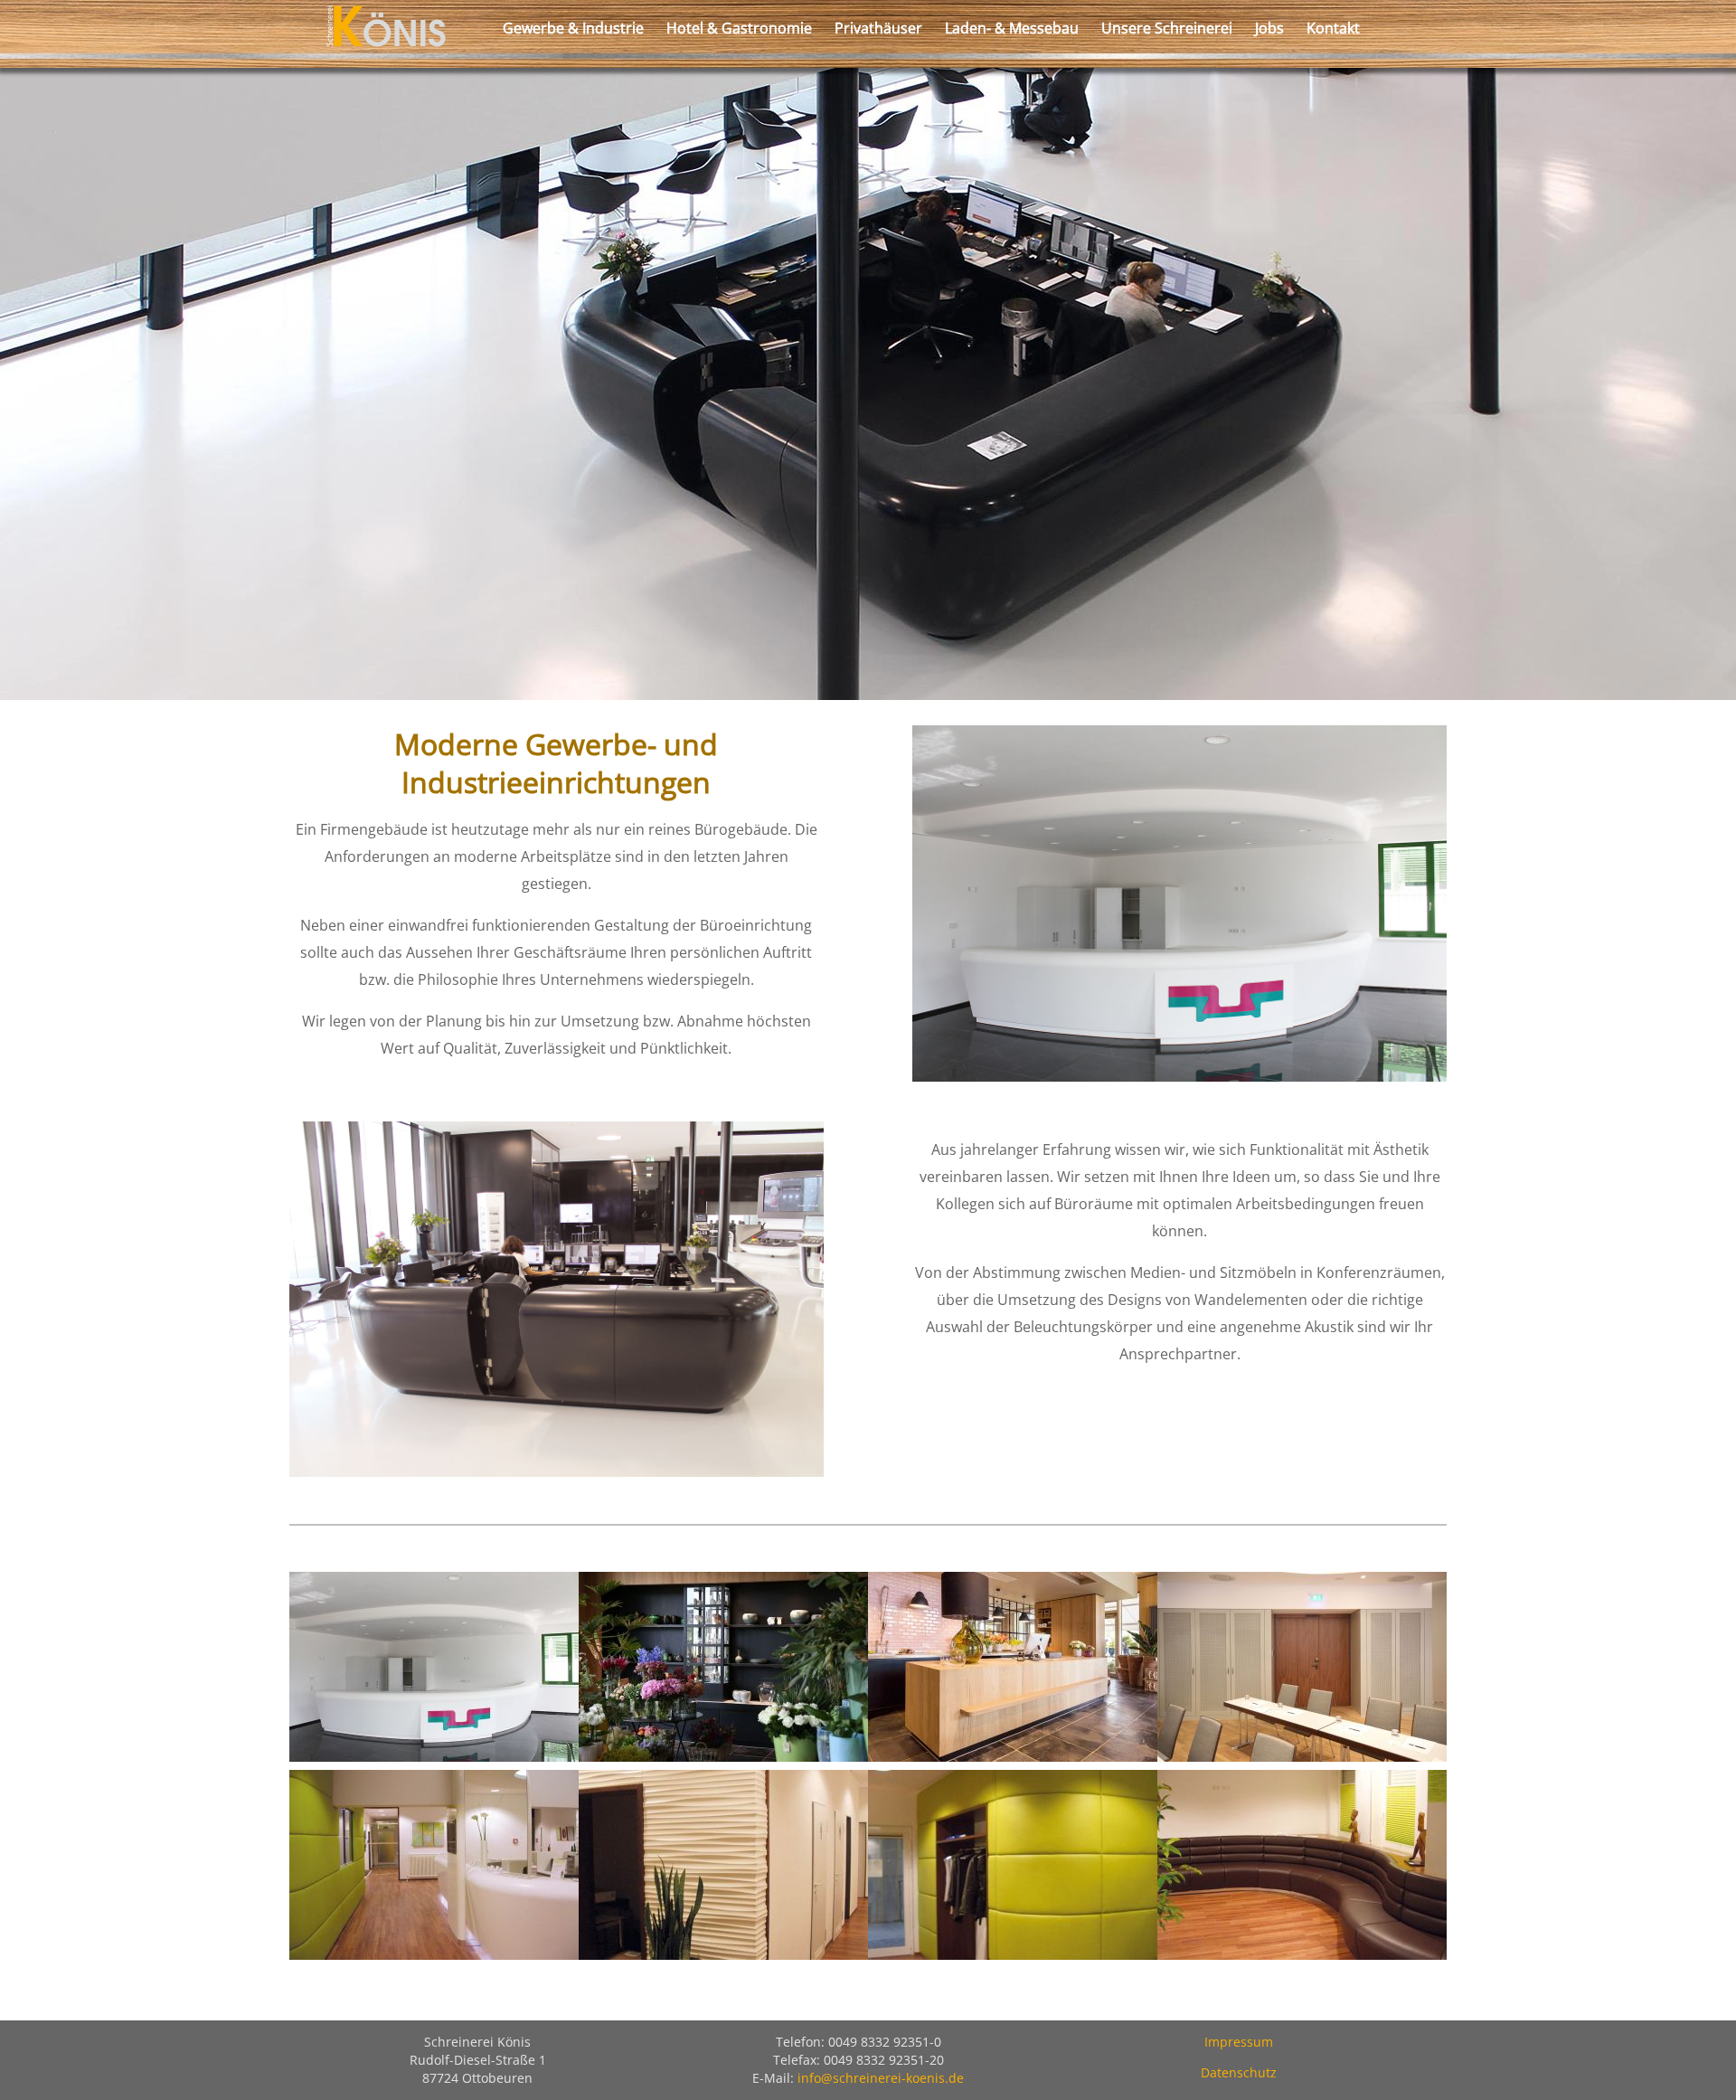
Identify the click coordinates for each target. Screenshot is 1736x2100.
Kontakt (1333, 28)
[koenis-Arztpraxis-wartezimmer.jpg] (1302, 1954)
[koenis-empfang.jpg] (434, 1756)
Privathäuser (878, 28)
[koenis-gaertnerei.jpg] (723, 1756)
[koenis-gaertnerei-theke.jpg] (1013, 1756)
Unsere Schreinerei (1167, 28)
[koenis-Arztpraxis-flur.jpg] (723, 1954)
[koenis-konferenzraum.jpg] (1302, 1756)
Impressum (1239, 2042)
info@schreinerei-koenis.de (881, 2078)
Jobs (1269, 28)
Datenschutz (1239, 2072)
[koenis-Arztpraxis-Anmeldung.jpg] (434, 1954)
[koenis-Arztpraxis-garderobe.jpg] (1013, 1954)
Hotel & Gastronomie (739, 28)
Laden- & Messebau (1012, 28)
